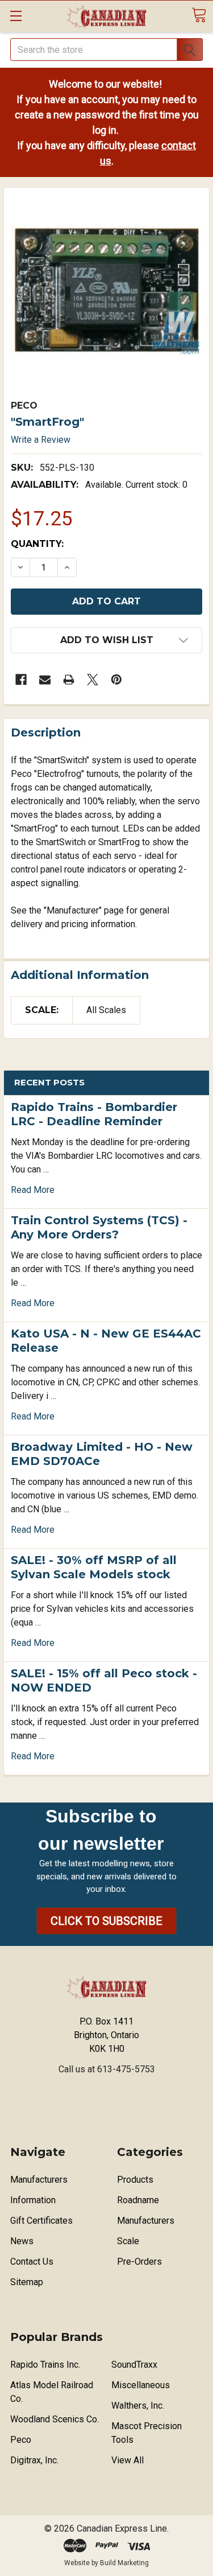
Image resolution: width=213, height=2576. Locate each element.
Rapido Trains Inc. (45, 2365)
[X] (93, 680)
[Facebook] (21, 680)
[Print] (69, 680)
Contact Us (32, 2262)
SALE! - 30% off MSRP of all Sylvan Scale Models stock (94, 1567)
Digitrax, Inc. (34, 2460)
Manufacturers (39, 2180)
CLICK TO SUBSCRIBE (106, 1921)
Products (135, 2180)
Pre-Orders (139, 2262)
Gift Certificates (41, 2221)
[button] (106, 1921)
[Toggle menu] (16, 16)
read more (33, 1190)
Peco (21, 2440)
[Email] (45, 680)
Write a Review (41, 440)
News (22, 2241)
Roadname (138, 2200)
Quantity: (37, 544)
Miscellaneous (141, 2385)
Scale (128, 2241)
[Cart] (199, 15)
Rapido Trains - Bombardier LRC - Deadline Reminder (94, 1114)
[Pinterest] (116, 680)
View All (128, 2460)
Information (33, 2200)
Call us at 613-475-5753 (107, 2069)
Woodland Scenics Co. (55, 2419)
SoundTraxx (134, 2365)
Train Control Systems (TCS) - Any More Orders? (99, 1227)
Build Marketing (124, 2563)
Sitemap (27, 2282)
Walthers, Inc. (138, 2406)
